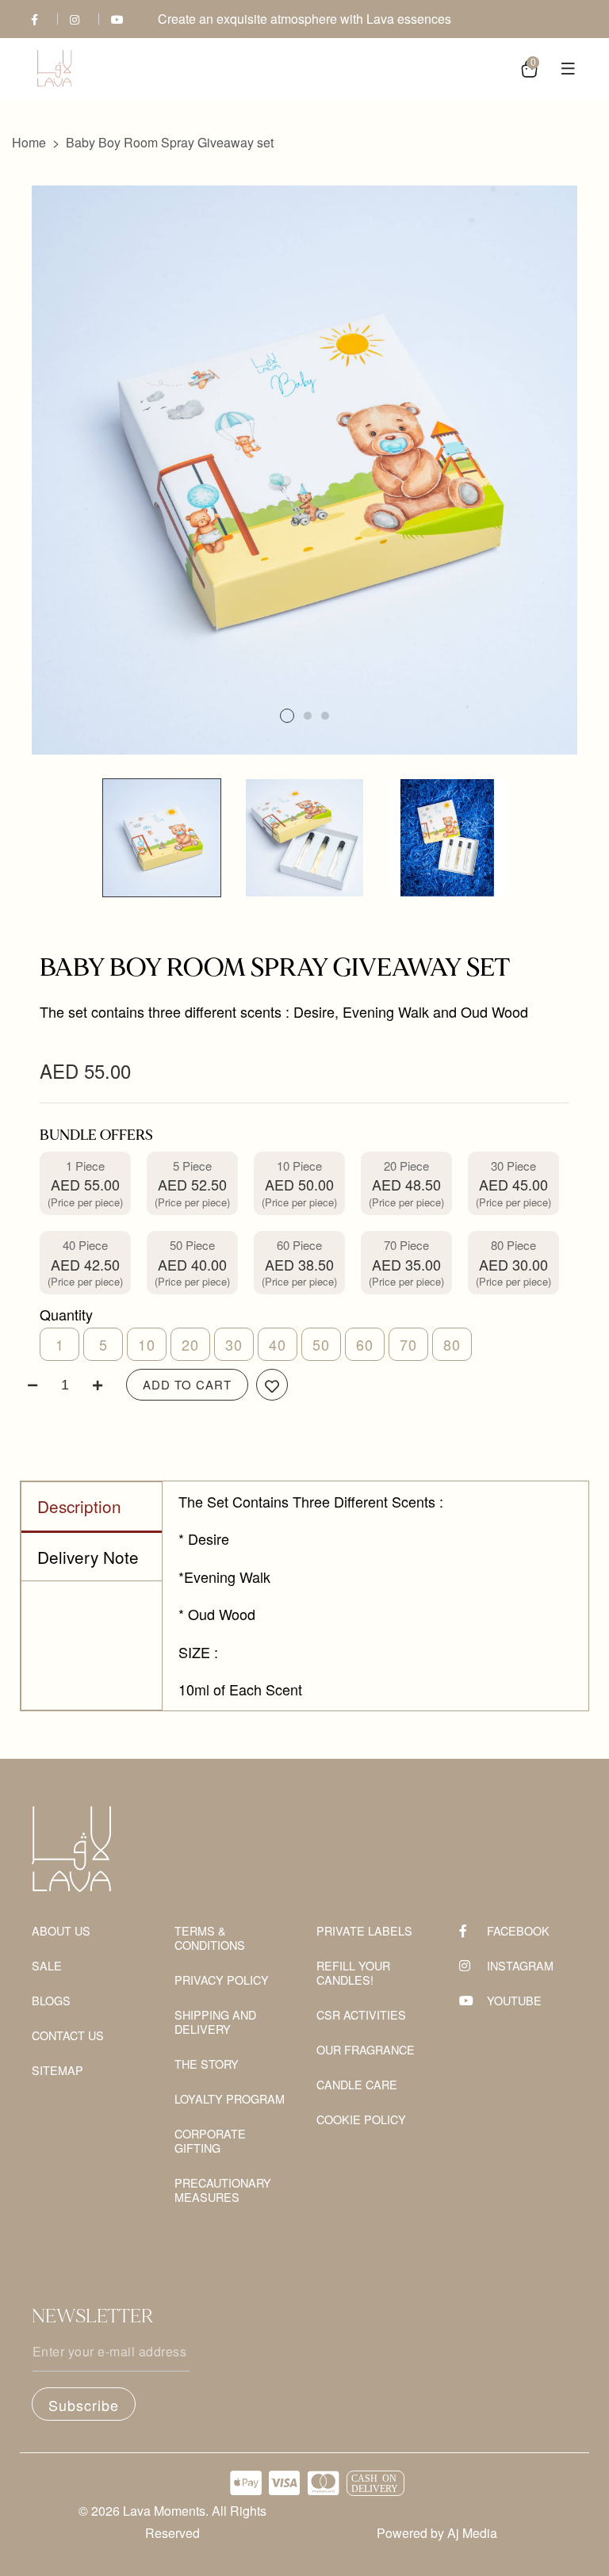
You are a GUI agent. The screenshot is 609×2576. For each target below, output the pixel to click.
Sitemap (57, 2071)
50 (321, 1344)
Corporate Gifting (210, 2141)
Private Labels (364, 1931)
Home (29, 142)
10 (147, 1344)
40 (278, 1344)
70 (408, 1344)
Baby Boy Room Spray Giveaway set (170, 142)
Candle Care (357, 2085)
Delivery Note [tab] (88, 1557)
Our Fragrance (366, 2050)
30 (234, 1344)
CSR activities (361, 2015)
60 (365, 1344)
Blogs (51, 2001)
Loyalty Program (230, 2099)
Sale (47, 1966)
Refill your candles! (353, 1973)
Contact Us (68, 2036)
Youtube (514, 2001)
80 (452, 1344)
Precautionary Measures (223, 2190)
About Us (61, 1931)
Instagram (520, 1966)
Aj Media (472, 2533)
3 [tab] (325, 716)
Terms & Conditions (210, 1938)
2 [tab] (308, 716)
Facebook (518, 1931)
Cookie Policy (361, 2120)
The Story (207, 2064)
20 (190, 1344)
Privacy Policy (222, 1980)
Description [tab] (79, 1506)
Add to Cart (187, 1384)
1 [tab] (287, 716)
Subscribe (84, 2405)
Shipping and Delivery (215, 2022)
